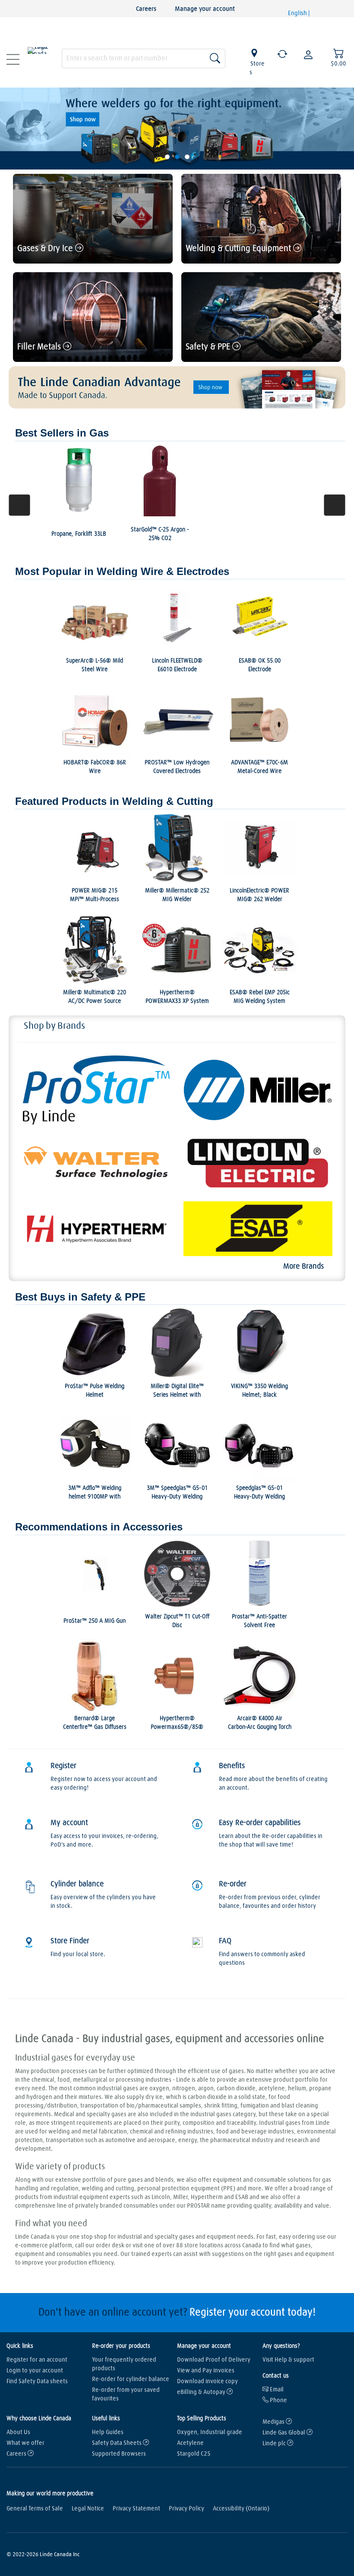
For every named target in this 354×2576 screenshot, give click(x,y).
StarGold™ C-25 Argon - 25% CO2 (160, 534)
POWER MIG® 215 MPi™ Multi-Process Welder (95, 899)
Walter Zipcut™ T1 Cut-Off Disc (177, 1621)
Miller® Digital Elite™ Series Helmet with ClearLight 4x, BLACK (177, 1395)
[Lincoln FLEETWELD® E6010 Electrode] (177, 618)
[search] (144, 57)
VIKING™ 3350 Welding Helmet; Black (259, 1391)
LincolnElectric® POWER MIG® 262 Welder (259, 895)
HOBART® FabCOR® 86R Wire (95, 767)
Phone (278, 2400)
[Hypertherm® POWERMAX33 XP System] (177, 950)
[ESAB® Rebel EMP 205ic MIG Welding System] (260, 950)
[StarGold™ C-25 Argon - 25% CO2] (160, 480)
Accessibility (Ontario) (241, 2509)
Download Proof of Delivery (214, 2360)
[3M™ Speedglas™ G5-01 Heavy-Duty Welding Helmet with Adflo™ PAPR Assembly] (177, 1445)
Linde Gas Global (284, 2433)
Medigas (274, 2422)
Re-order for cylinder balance (131, 2379)
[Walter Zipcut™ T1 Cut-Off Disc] (177, 1574)
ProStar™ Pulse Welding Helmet (95, 1391)
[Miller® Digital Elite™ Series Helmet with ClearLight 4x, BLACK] (177, 1343)
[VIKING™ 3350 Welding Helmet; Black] (260, 1343)
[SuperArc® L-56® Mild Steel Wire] (95, 618)
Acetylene (190, 2443)
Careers (146, 9)
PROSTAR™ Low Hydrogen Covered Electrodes (177, 767)
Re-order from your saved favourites (126, 2394)
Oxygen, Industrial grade (210, 2432)
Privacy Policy (186, 2509)
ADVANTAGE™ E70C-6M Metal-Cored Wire (259, 767)
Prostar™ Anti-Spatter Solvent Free (259, 1621)
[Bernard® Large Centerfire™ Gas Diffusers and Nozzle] (95, 1676)
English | (299, 13)
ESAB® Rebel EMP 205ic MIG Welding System (260, 997)
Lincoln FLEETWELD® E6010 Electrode (177, 665)
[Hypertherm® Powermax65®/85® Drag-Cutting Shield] (177, 1676)
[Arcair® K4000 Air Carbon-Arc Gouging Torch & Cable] (260, 1676)
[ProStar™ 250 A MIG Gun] (95, 1574)
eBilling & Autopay (202, 2392)
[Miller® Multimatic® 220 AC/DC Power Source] (95, 950)
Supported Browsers (119, 2454)
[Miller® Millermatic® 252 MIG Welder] (177, 848)
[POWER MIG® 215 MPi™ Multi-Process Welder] (95, 848)
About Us (18, 2432)
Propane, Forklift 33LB (79, 534)
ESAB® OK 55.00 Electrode (260, 665)
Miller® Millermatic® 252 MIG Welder (177, 895)
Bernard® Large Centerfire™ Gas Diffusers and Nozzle (95, 1727)
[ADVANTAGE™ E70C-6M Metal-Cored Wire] (260, 720)
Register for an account (37, 2360)
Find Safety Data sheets (37, 2381)
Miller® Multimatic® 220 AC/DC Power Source (95, 997)
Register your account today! (253, 2312)
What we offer (25, 2443)
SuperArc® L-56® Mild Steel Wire (95, 665)
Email (276, 2390)
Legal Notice (88, 2509)
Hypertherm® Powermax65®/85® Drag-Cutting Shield (177, 1727)
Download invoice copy (207, 2381)
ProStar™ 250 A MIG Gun (95, 1621)
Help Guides (108, 2432)
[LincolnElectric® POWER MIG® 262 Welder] (260, 848)
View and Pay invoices (206, 2371)
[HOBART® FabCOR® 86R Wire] (95, 720)
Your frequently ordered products (124, 2364)
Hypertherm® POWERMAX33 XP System (177, 997)
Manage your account (205, 9)
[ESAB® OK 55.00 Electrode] (260, 618)
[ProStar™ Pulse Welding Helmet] (95, 1343)
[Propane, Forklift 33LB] (79, 480)
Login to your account (35, 2371)
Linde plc (275, 2444)
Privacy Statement (136, 2509)
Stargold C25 (194, 2454)
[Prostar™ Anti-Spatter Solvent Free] (260, 1574)
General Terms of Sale (35, 2509)
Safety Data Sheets (117, 2443)
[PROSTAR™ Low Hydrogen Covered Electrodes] (177, 720)
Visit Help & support (288, 2360)
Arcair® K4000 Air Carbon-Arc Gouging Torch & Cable (260, 1727)
